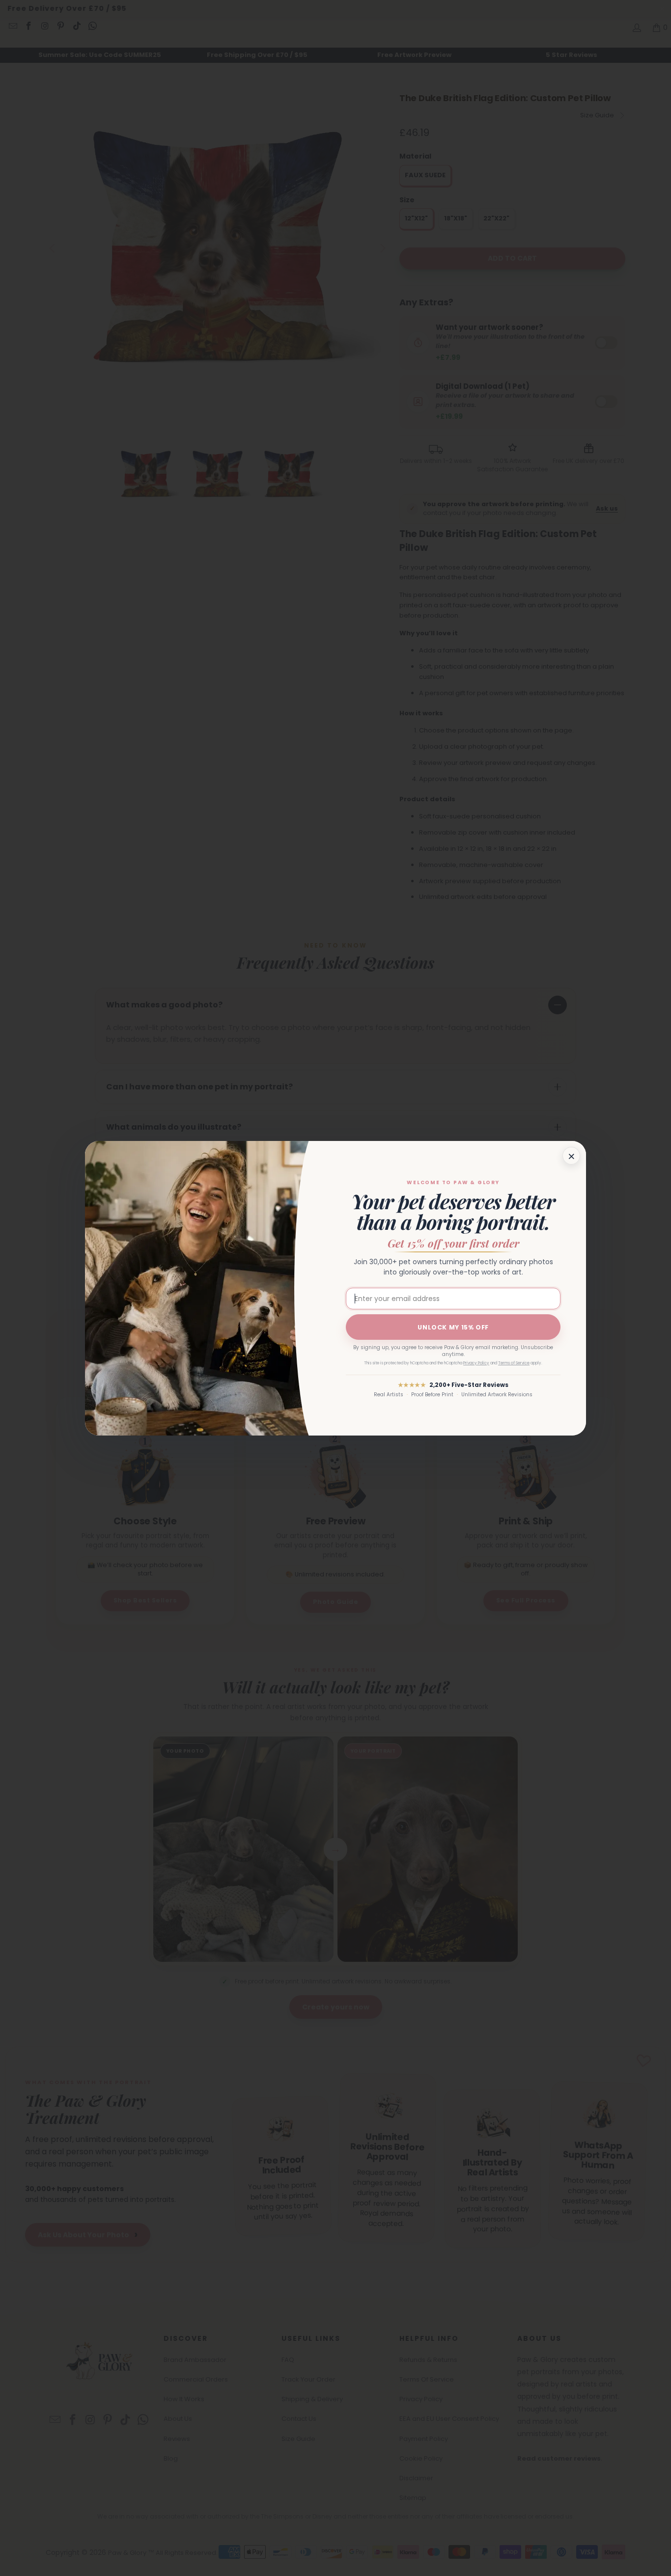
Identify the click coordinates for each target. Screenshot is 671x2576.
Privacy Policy (476, 1363)
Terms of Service (514, 1363)
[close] (571, 1156)
